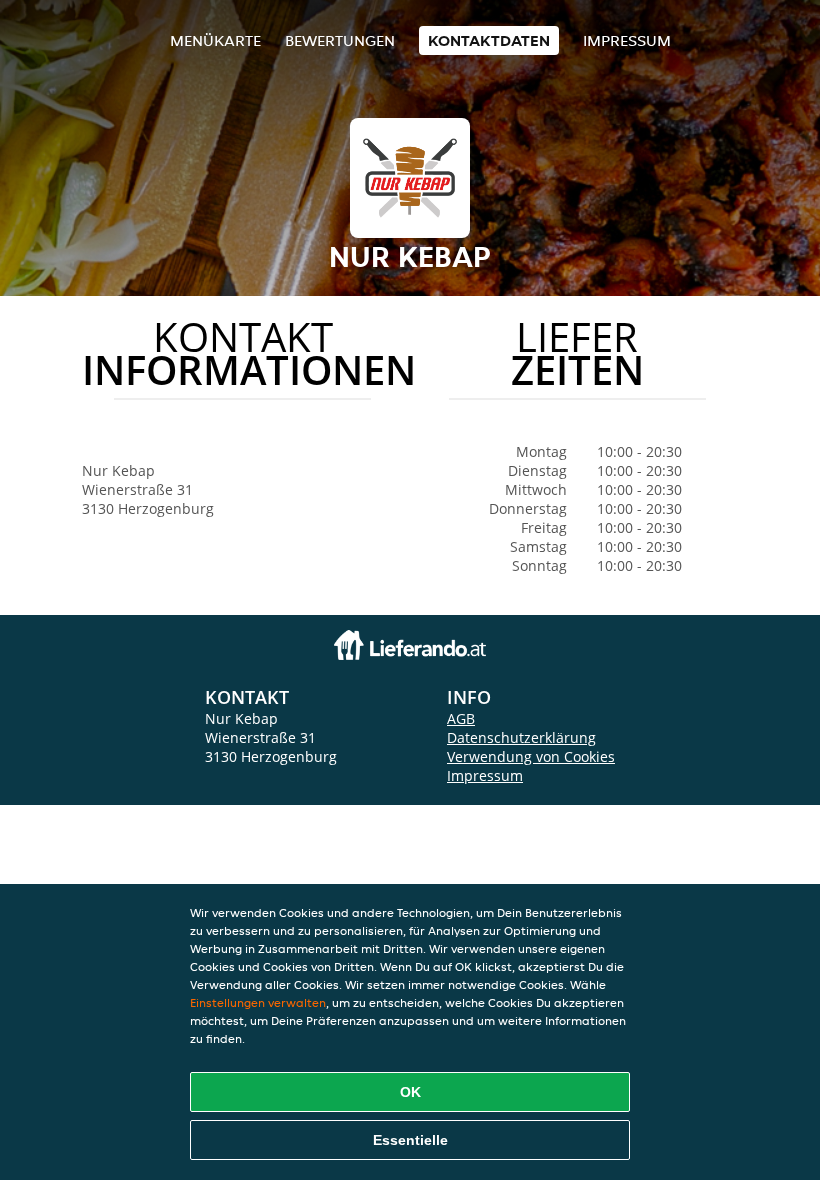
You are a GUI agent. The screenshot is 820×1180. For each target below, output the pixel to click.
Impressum (627, 40)
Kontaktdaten (489, 40)
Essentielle (410, 1140)
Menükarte (215, 40)
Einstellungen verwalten (258, 1002)
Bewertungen (340, 40)
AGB (461, 718)
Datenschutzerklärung (521, 737)
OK (410, 1092)
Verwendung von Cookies (531, 756)
